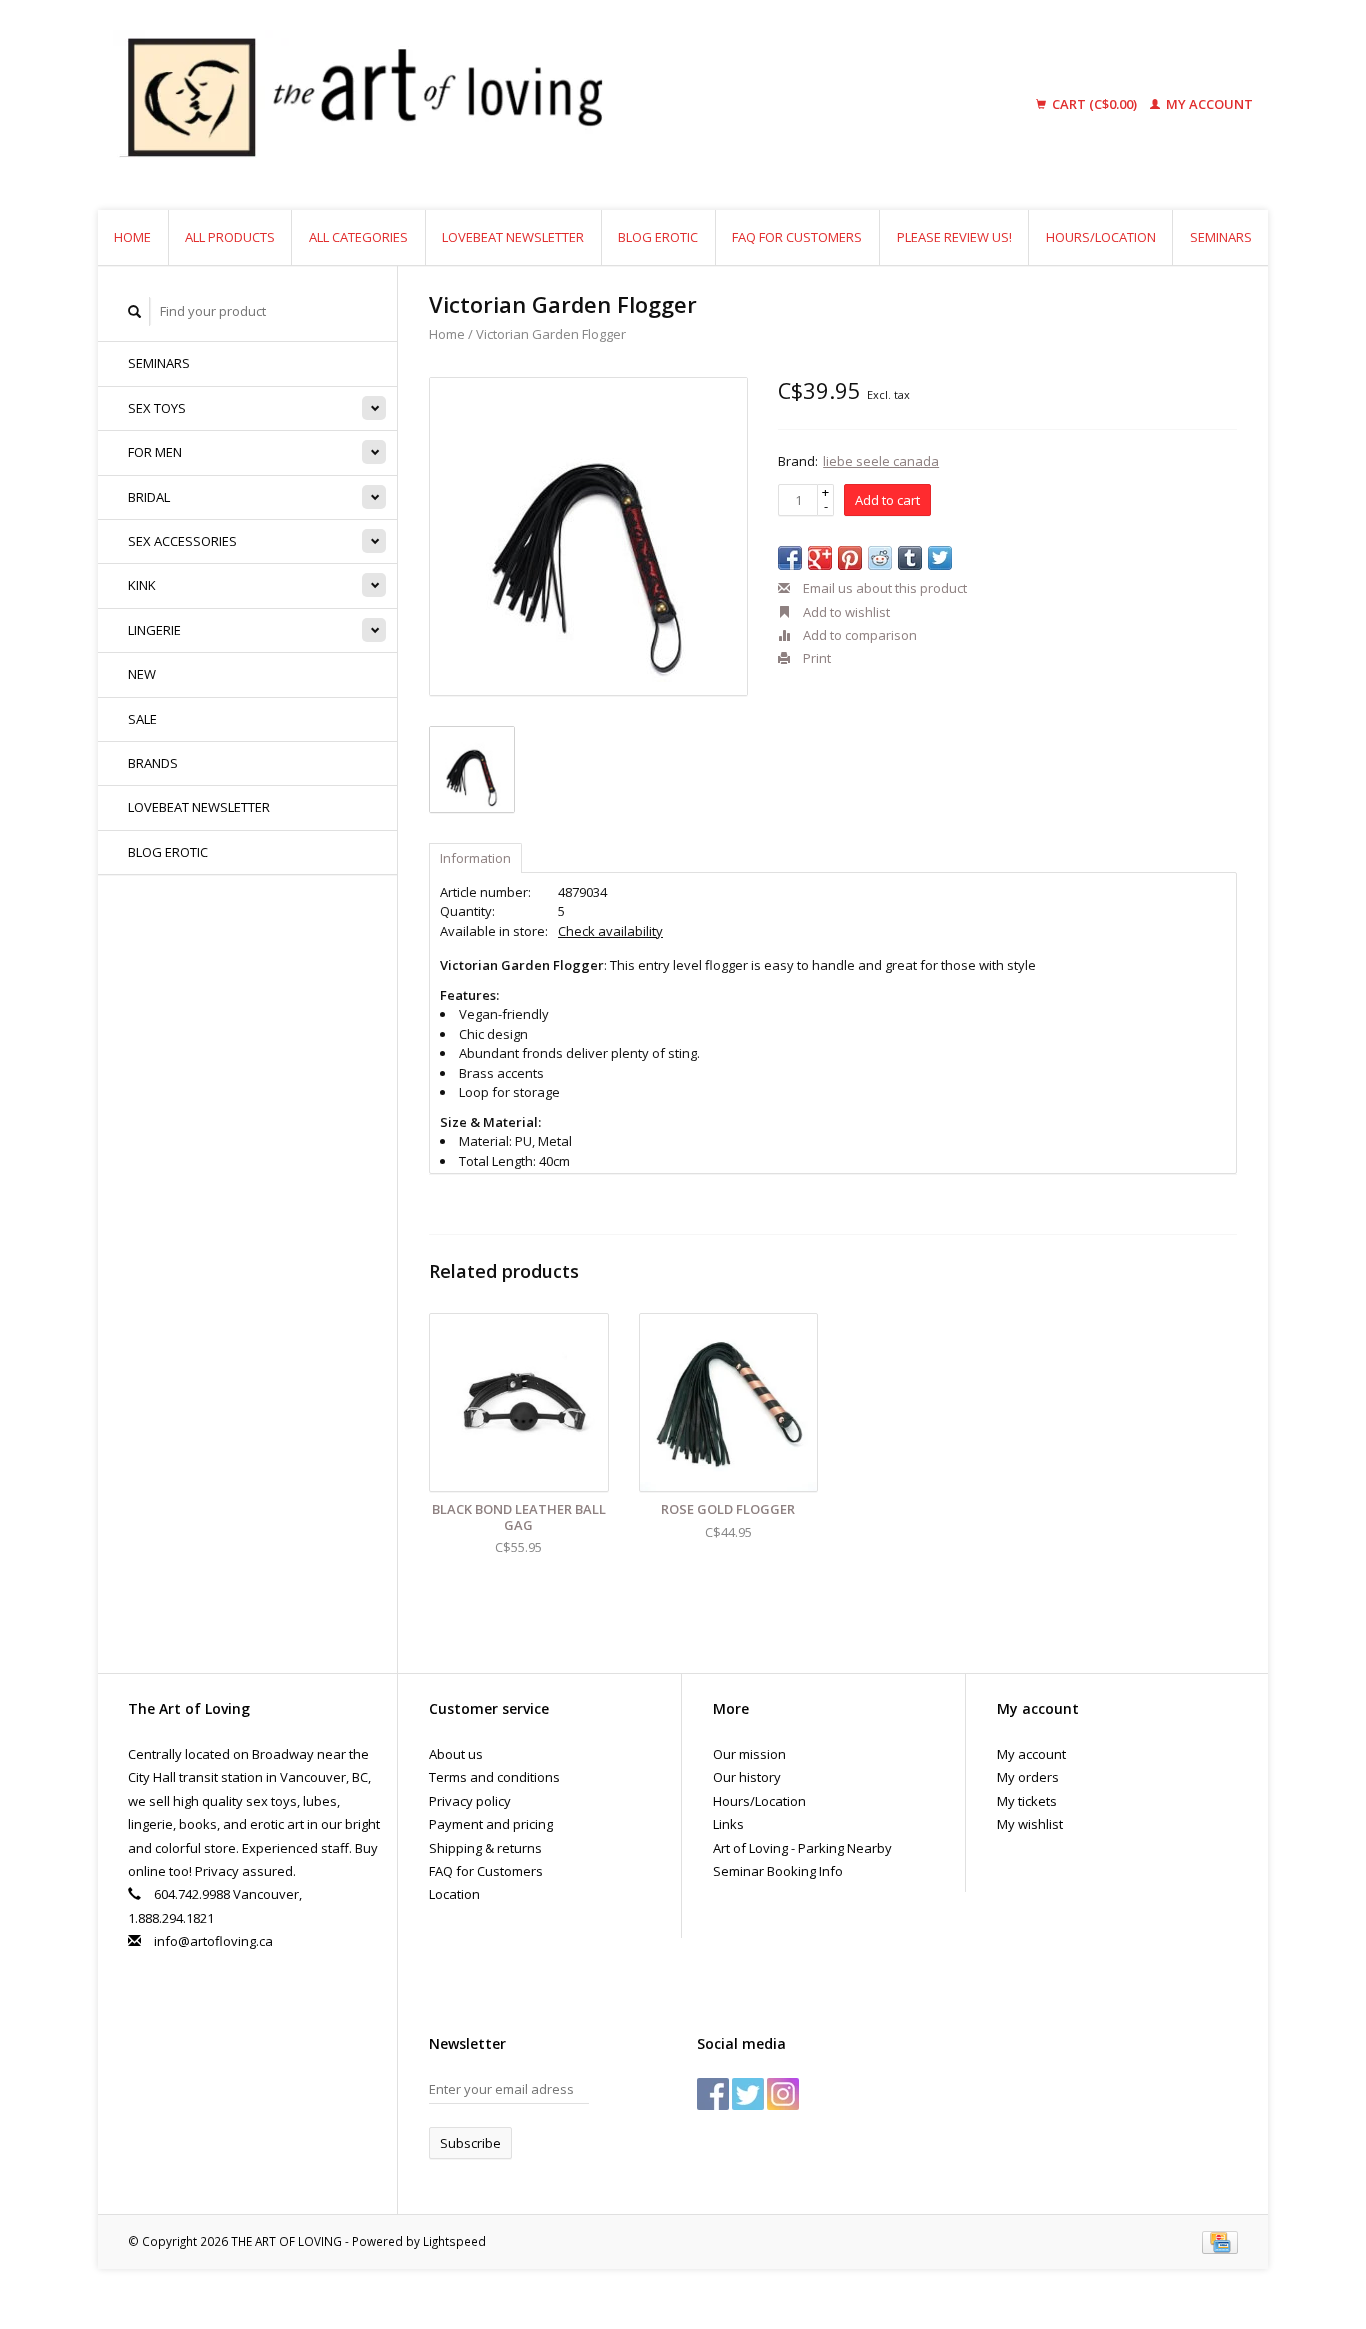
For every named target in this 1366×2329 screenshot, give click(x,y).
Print (815, 658)
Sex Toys (157, 408)
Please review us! (954, 237)
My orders (1028, 1777)
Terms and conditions (494, 1777)
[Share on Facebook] (790, 558)
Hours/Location (1101, 237)
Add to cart (887, 500)
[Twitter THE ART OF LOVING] (748, 2094)
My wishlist (1030, 1824)
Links (728, 1824)
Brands (153, 763)
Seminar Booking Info (778, 1871)
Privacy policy (470, 1801)
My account (1208, 104)
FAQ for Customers (797, 237)
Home (132, 237)
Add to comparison (858, 635)
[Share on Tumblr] (910, 558)
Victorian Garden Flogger (551, 334)
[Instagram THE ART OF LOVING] (783, 2094)
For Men (155, 452)
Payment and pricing (491, 1824)
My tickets (1027, 1801)
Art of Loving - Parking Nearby (802, 1848)
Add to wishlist (845, 612)
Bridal (149, 497)
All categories (358, 237)
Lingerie (154, 630)
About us (456, 1754)
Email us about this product (883, 588)
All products (230, 237)
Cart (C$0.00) (1094, 104)
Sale (142, 719)
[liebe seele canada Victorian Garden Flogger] (588, 536)
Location (454, 1894)
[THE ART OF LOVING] (517, 105)
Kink (142, 585)
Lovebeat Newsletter (513, 237)
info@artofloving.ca (213, 1941)
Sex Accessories (182, 541)
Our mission (749, 1754)
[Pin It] (850, 558)
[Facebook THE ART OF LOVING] (713, 2094)
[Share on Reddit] (880, 558)
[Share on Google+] (820, 558)
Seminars (1221, 237)
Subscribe (470, 2143)
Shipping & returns (485, 1848)
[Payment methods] (1220, 2241)
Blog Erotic (658, 237)
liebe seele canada (881, 461)
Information (475, 858)
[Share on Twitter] (940, 558)
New (142, 674)
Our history (747, 1777)
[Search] (135, 311)
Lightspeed (454, 2241)
